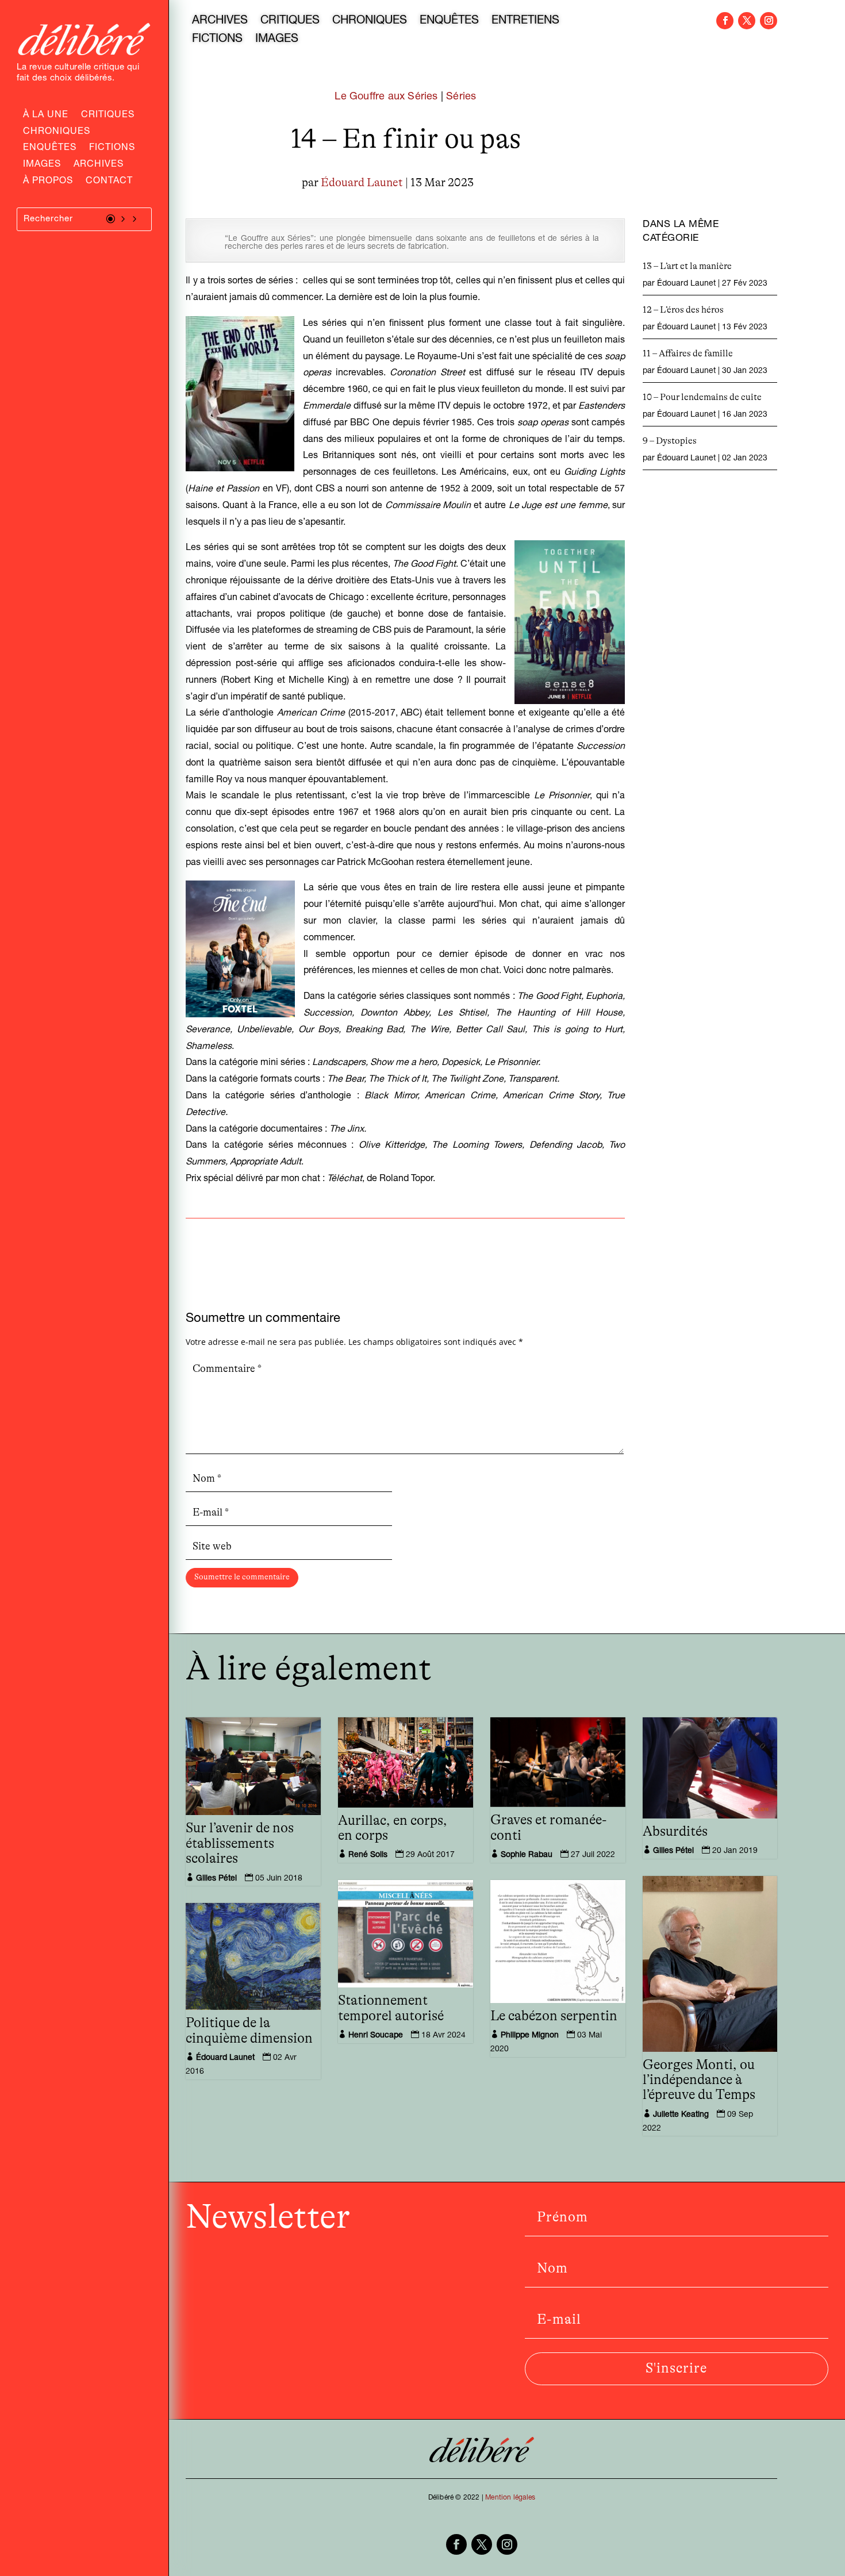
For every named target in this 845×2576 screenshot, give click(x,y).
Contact (109, 182)
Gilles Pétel (216, 1879)
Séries (461, 97)
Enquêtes (50, 149)
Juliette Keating (681, 2115)
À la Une (46, 116)
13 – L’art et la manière (687, 266)
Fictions (112, 149)
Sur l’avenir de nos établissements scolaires (240, 1843)
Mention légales (510, 2498)
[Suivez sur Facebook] (725, 21)
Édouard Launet (362, 183)
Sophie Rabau (527, 1855)
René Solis (368, 1855)
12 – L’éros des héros (683, 310)
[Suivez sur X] (747, 21)
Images (42, 166)
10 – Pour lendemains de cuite (702, 397)
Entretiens (525, 22)
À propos (48, 182)
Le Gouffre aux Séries (386, 97)
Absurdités (675, 1832)
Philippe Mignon (530, 2036)
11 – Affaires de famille (688, 353)
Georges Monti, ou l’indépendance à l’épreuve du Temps (699, 2080)
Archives (99, 166)
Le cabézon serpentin (554, 2016)
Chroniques (57, 133)
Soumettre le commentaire (242, 1577)
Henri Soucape (376, 2036)
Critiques (108, 116)
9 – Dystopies (670, 441)
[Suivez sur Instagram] (769, 21)
